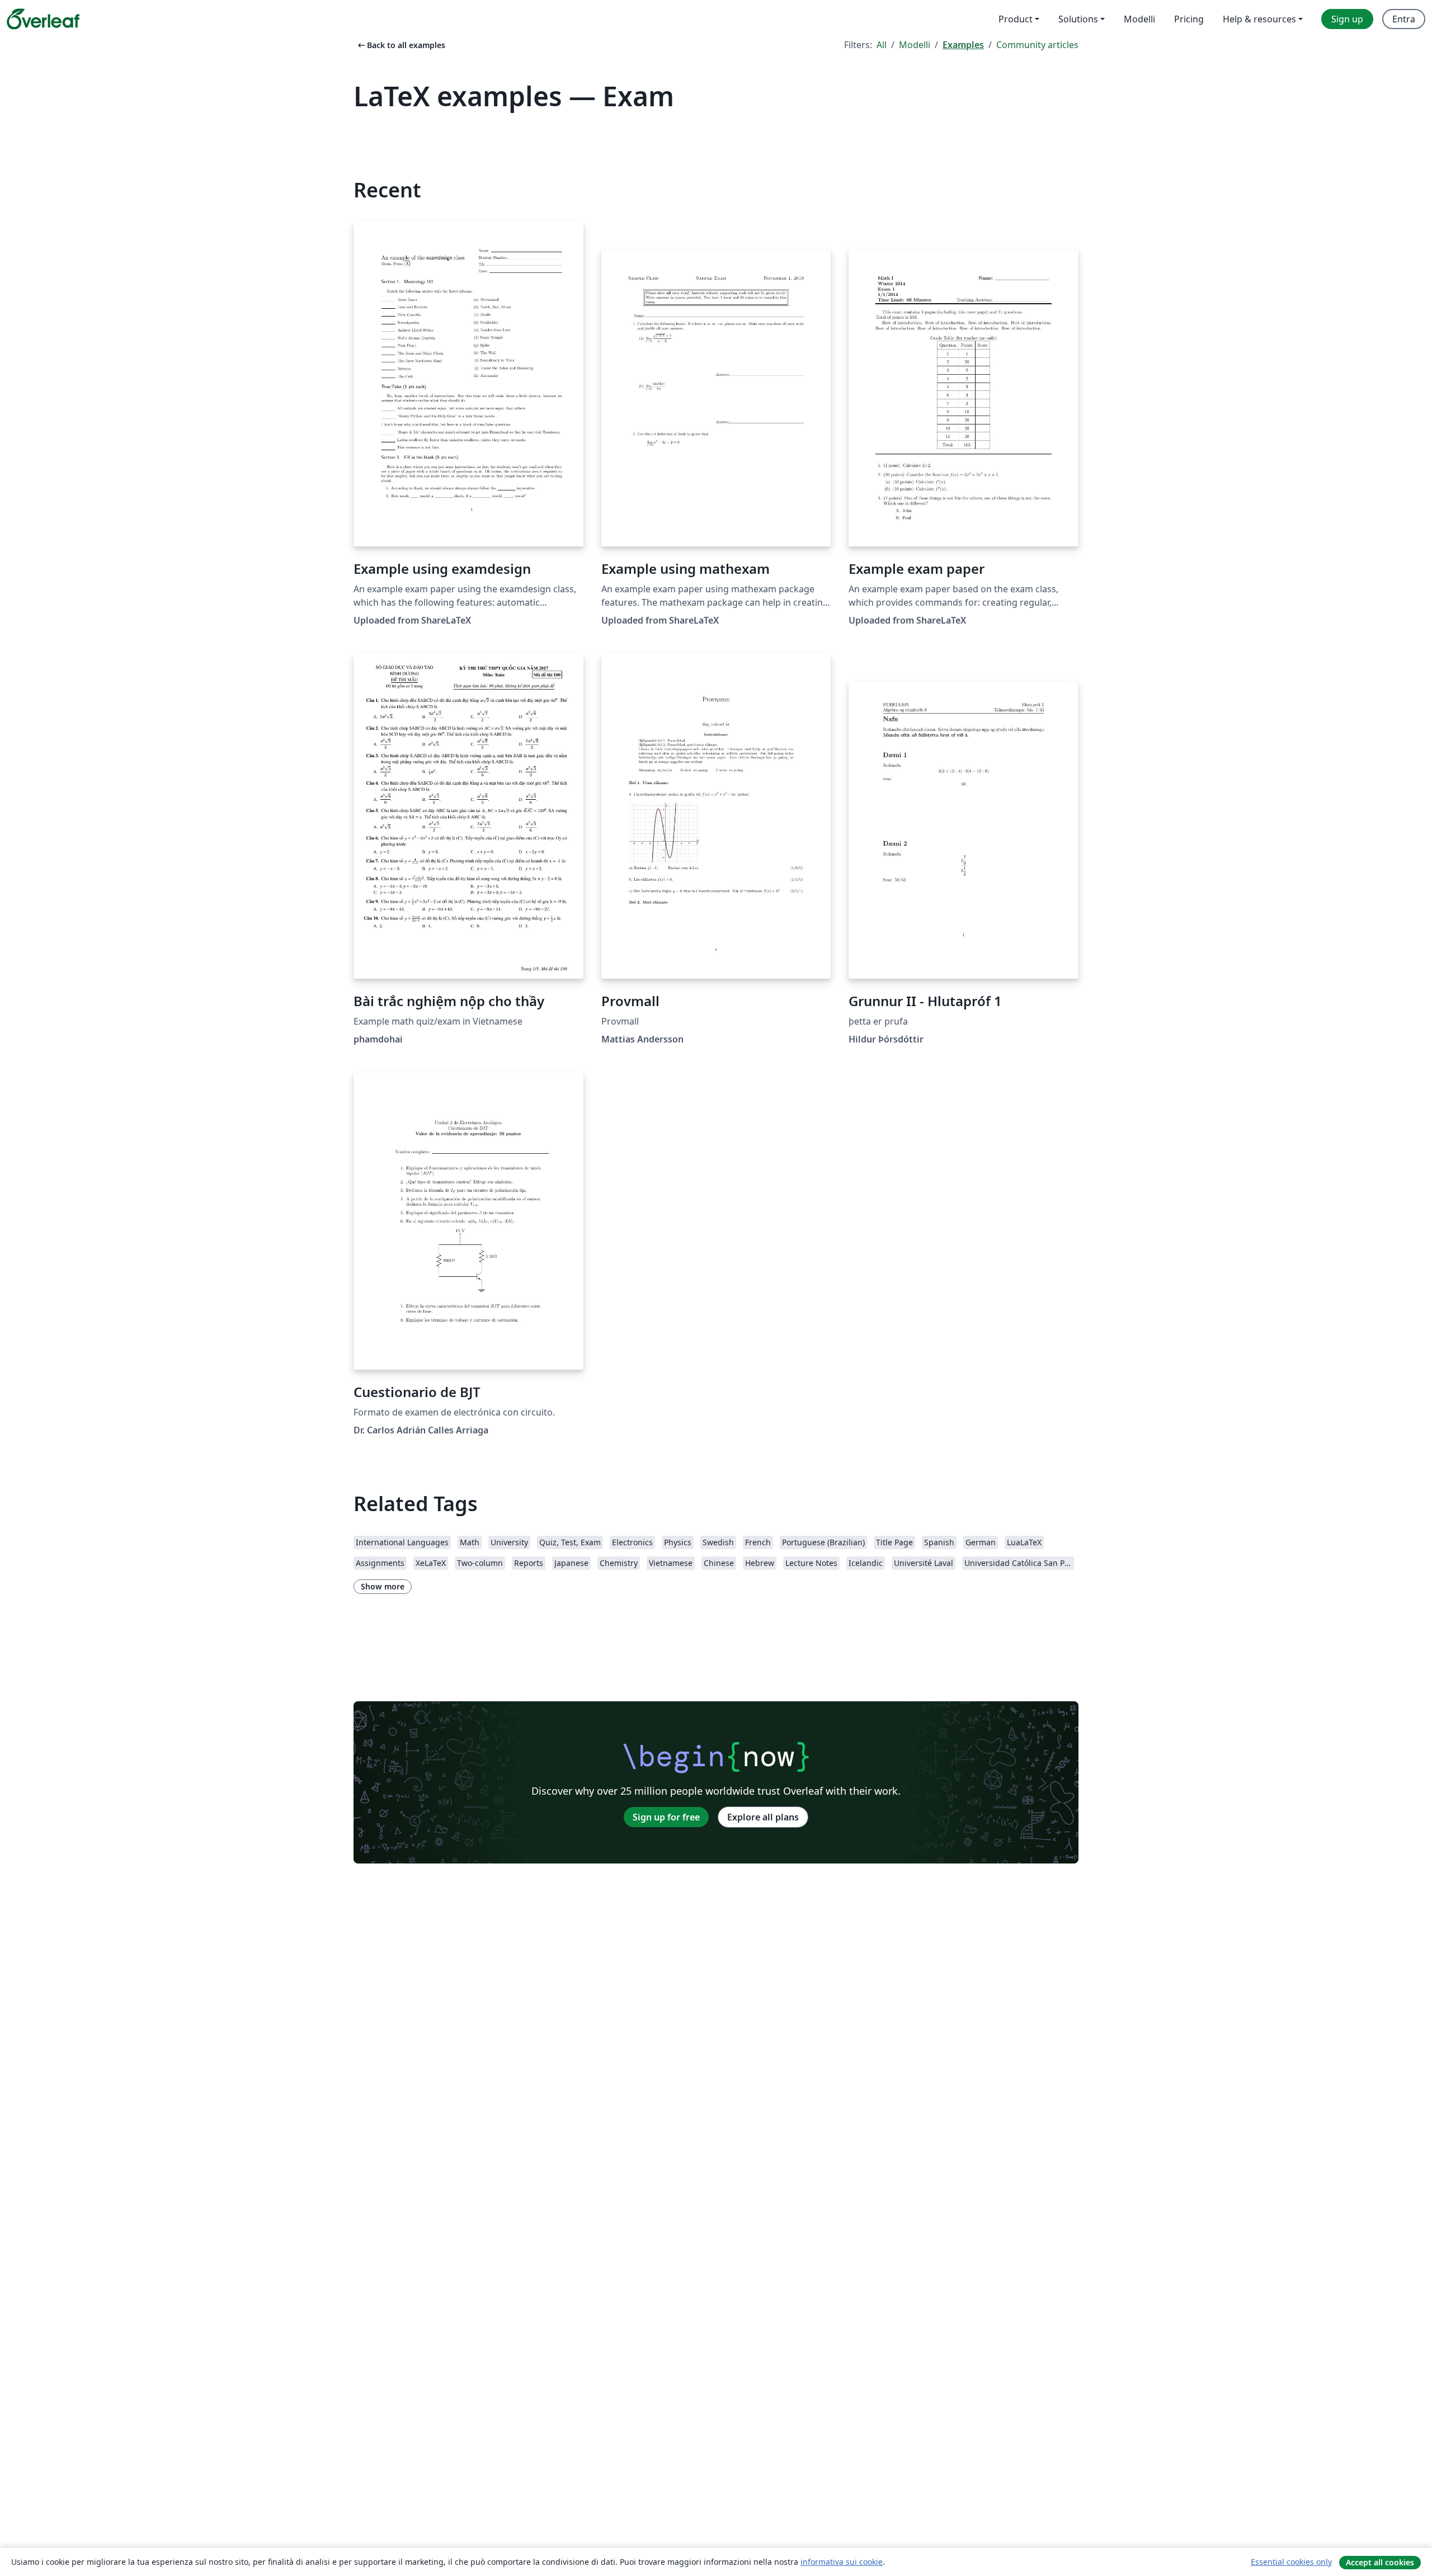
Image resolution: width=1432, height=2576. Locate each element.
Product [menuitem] (1016, 19)
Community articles (1037, 45)
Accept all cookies (1380, 2562)
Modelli (915, 45)
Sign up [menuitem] (1347, 19)
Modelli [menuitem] (1139, 19)
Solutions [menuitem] (1078, 19)
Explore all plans (763, 1817)
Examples (963, 45)
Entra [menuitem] (1404, 19)
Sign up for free (666, 1817)
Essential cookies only (1291, 2562)
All (882, 45)
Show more (383, 1586)
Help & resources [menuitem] (1259, 19)
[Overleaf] (43, 19)
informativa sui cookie (842, 2562)
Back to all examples (401, 45)
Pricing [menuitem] (1189, 19)
